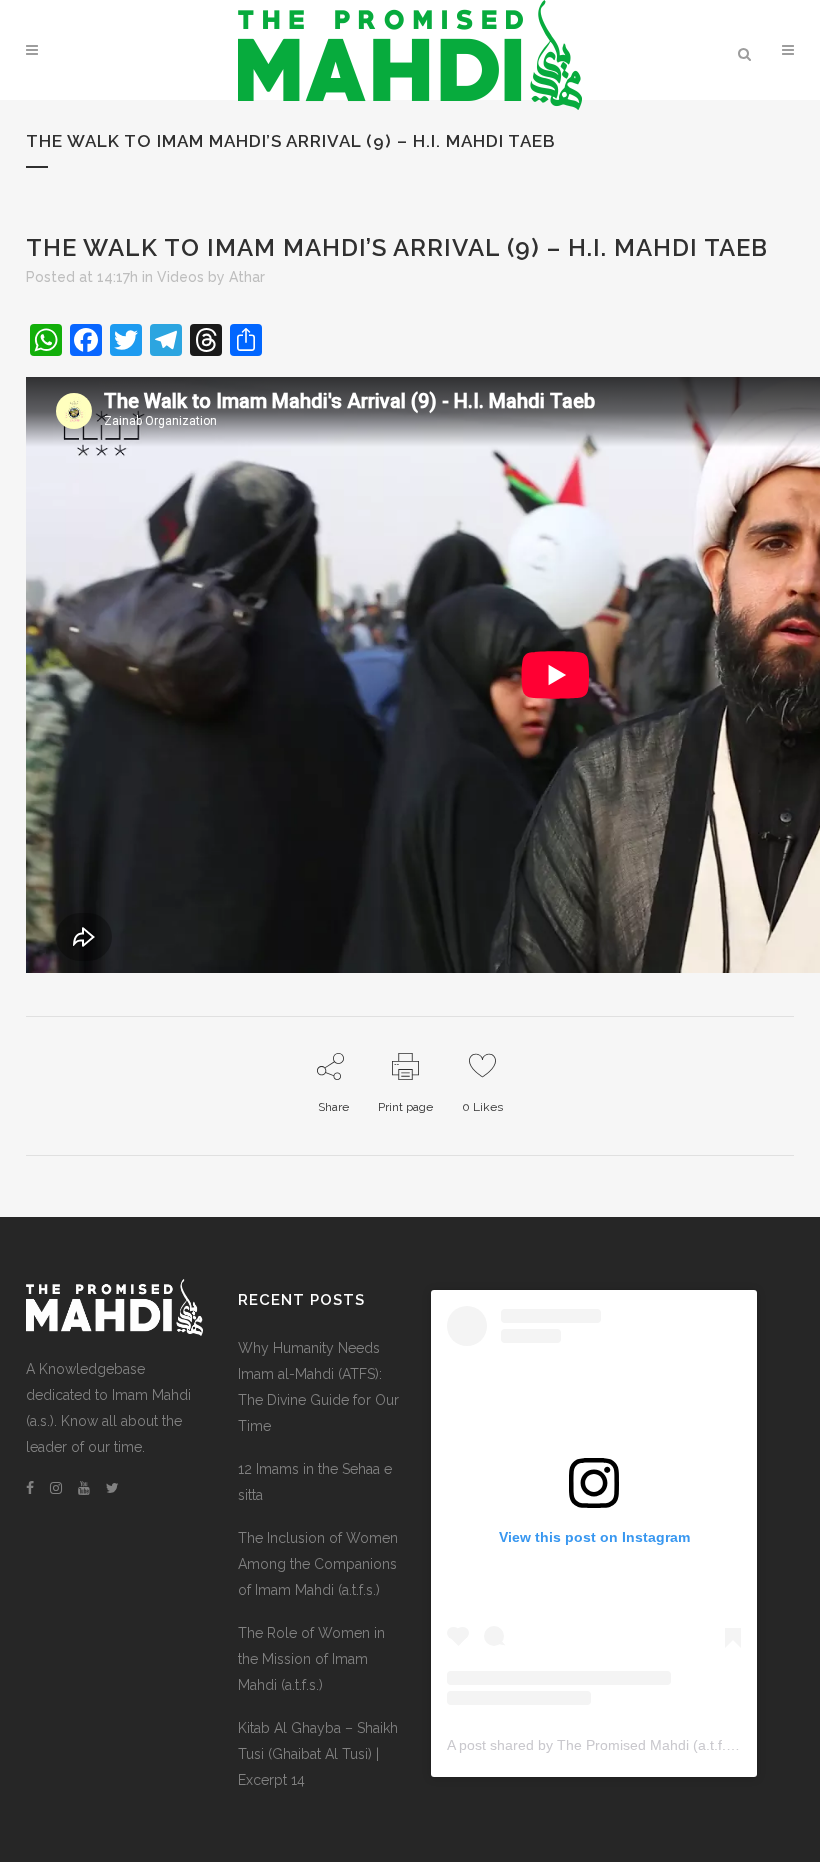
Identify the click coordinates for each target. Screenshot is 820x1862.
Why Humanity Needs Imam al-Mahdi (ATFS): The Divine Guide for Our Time (318, 1387)
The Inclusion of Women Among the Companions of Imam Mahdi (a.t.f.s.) (318, 1564)
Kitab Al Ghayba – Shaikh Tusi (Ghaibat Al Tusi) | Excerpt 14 (318, 1754)
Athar (247, 277)
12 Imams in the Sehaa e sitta (315, 1482)
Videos (180, 277)
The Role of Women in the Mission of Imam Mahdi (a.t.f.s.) (311, 1659)
